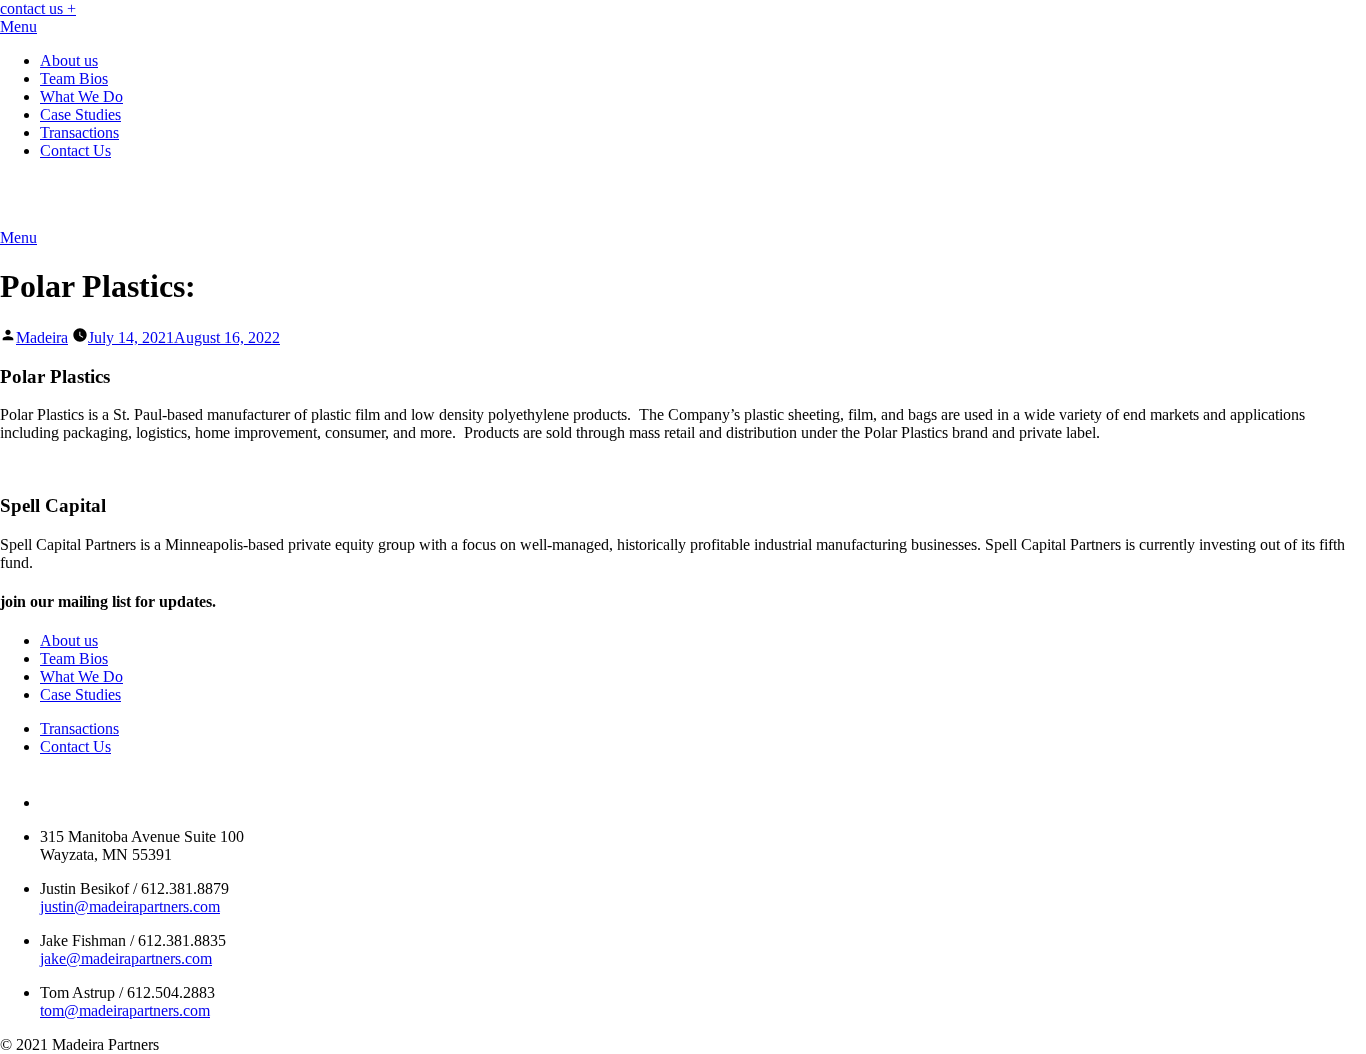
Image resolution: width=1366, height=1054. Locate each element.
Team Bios (74, 78)
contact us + (38, 8)
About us (69, 60)
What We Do (81, 96)
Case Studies (80, 114)
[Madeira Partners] (189, 219)
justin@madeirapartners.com (130, 906)
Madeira (42, 337)
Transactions (79, 132)
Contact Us (75, 150)
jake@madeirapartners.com (126, 958)
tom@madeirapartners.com (125, 1010)
